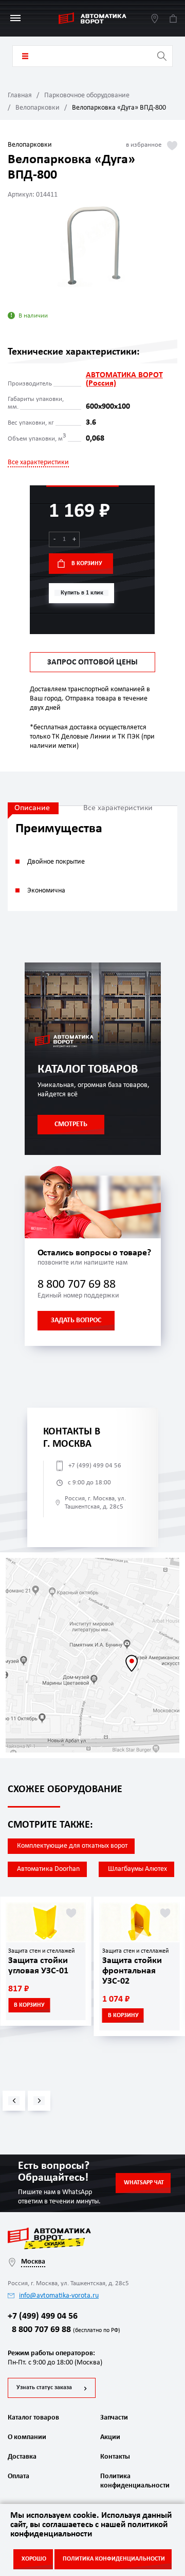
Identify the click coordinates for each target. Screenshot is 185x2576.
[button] (14, 2101)
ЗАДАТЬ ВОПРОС (76, 1320)
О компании (27, 2437)
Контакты (115, 2457)
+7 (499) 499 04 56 (95, 1466)
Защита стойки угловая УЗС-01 (38, 1966)
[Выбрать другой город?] (155, 18)
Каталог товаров (25, 56)
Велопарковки (38, 108)
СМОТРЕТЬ (71, 1124)
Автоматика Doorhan (48, 1869)
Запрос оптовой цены (92, 662)
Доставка (22, 2457)
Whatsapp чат (144, 2183)
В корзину (87, 564)
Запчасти (114, 2418)
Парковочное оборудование (87, 95)
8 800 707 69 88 (77, 1285)
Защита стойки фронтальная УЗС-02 (132, 1971)
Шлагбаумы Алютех (137, 1869)
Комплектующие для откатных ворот (72, 1846)
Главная (20, 95)
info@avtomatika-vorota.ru (59, 2296)
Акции (110, 2437)
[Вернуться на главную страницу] (92, 18)
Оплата (18, 2476)
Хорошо (34, 2559)
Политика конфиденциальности (134, 2481)
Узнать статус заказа (44, 2388)
